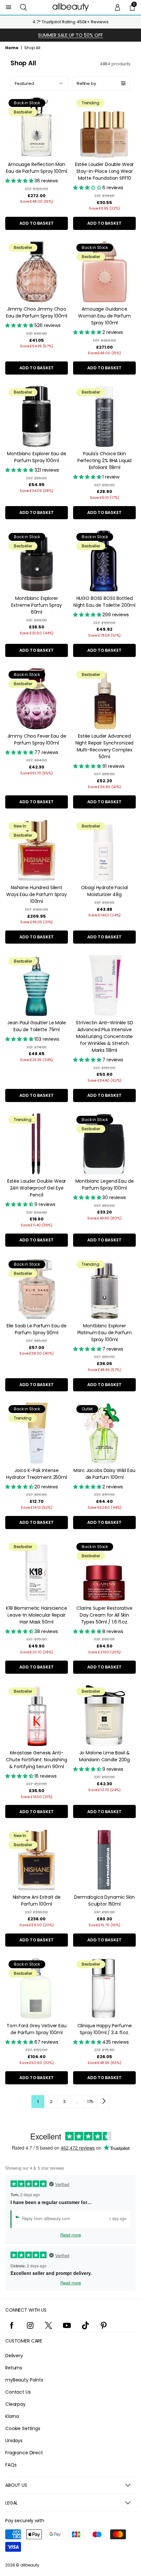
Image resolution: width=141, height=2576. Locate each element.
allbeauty (30, 2565)
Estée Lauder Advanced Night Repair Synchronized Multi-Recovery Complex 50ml (105, 746)
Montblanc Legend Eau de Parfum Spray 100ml (105, 1185)
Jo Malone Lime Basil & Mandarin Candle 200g (104, 1756)
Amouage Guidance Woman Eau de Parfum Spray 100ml (104, 316)
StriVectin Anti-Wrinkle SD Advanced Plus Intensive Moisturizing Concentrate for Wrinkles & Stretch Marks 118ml (104, 1036)
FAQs (11, 2465)
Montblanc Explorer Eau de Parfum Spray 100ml (37, 457)
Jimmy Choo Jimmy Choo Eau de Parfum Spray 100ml (37, 312)
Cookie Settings (23, 2428)
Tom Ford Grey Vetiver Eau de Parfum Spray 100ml (37, 2029)
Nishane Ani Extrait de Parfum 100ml (37, 1901)
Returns (14, 2368)
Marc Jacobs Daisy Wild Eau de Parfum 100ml (104, 1474)
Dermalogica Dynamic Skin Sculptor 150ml (104, 1901)
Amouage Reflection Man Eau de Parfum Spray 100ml (37, 168)
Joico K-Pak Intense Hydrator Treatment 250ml (37, 1474)
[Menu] (9, 7)
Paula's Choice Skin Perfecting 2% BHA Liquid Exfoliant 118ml (105, 460)
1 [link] (38, 2102)
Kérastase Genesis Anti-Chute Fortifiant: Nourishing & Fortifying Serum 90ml (36, 1760)
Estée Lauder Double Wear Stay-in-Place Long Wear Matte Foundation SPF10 (105, 171)
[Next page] (103, 2101)
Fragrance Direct (24, 2453)
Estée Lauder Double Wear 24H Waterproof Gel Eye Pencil (37, 1188)
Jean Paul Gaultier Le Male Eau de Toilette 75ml (36, 1026)
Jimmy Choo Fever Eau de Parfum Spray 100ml (37, 739)
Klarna (12, 2416)
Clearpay (15, 2404)
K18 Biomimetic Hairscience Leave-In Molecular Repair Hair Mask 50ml (36, 1615)
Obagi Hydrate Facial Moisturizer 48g (104, 891)
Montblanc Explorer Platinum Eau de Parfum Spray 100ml (105, 1333)
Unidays (14, 2441)
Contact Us (18, 2392)
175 (90, 2102)
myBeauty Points (24, 2380)
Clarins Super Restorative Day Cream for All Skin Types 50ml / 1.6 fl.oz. (104, 1615)
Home (12, 48)
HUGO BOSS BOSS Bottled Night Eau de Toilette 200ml (104, 602)
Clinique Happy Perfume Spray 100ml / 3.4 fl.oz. (105, 2029)
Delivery (14, 2356)
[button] (23, 7)
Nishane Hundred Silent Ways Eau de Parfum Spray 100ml (37, 894)
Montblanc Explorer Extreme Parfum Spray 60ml (36, 605)
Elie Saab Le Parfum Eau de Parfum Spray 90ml (37, 1329)
